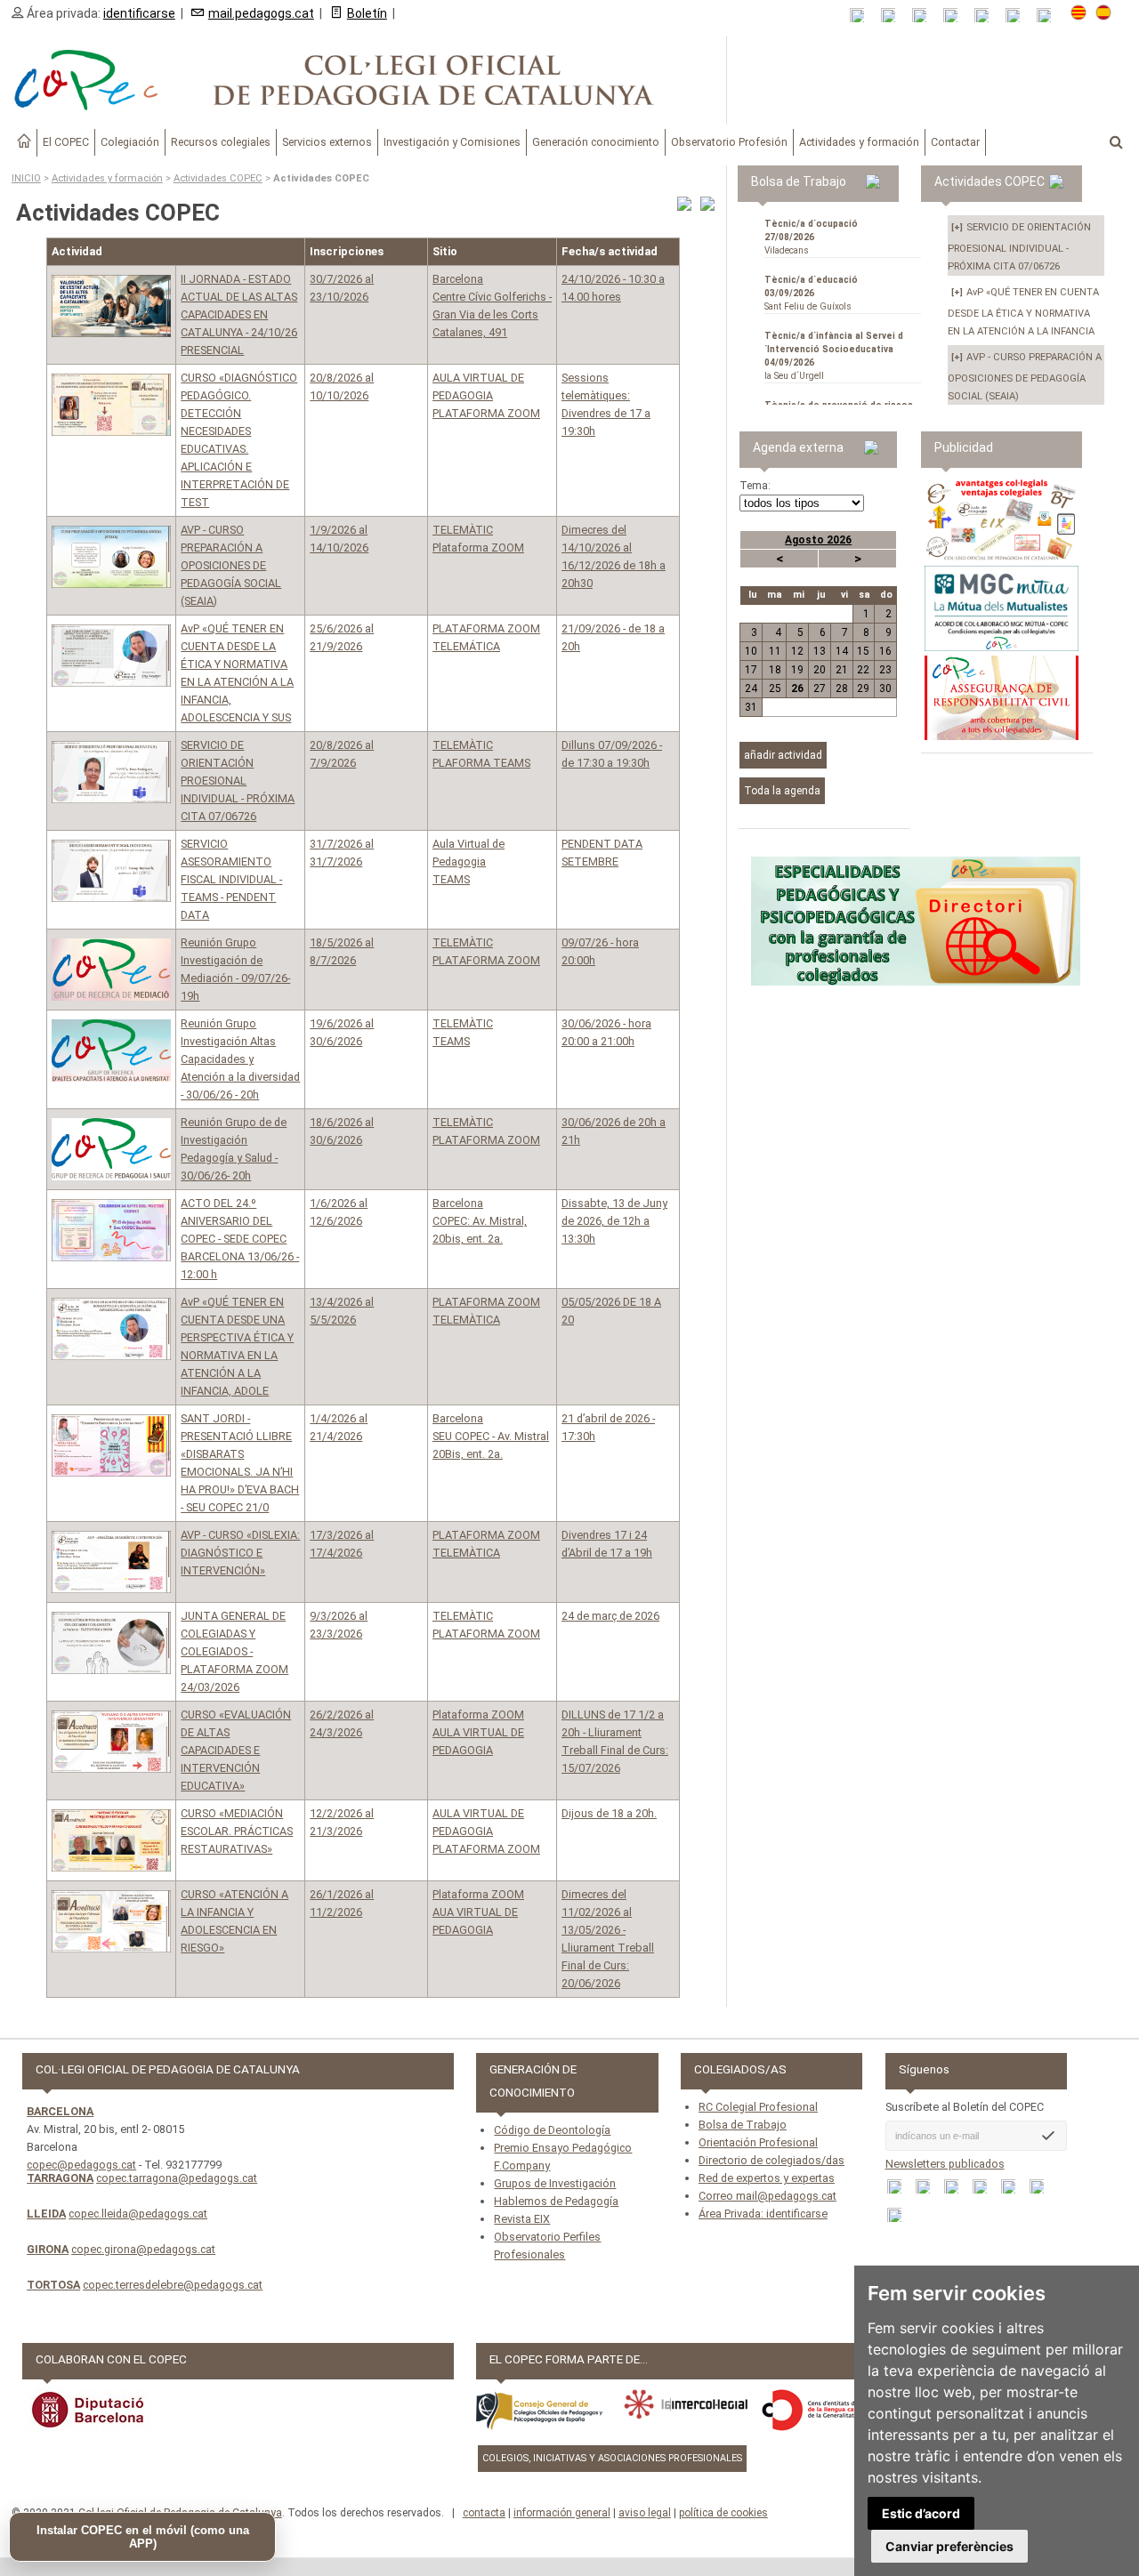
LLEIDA (46, 2214)
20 (820, 670)
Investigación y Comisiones (452, 142)
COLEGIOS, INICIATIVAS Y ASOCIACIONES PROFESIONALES (612, 2458)
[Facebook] (925, 16)
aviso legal (645, 2513)
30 (885, 688)
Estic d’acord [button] (921, 2513)
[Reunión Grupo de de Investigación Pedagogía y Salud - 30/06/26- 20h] (111, 1149)
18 (775, 670)
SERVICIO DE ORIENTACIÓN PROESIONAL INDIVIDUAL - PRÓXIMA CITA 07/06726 (238, 781)
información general (562, 2513)
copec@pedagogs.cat (81, 2165)
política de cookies (723, 2513)
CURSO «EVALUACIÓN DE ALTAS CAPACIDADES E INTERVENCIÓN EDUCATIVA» (236, 1750)
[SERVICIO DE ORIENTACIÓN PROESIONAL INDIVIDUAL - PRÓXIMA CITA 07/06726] (111, 772)
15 (863, 651)
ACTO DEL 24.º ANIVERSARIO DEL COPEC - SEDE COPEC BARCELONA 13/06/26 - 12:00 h (240, 1239)
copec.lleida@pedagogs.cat (138, 2214)
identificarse (139, 13)
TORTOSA (53, 2285)
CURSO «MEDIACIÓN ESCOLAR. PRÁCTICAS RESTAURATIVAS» (237, 1831)
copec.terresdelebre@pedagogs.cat (173, 2285)
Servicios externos (327, 142)
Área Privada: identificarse (763, 2214)
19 (797, 670)
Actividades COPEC (218, 178)
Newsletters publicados (945, 2164)
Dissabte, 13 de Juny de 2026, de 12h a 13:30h (614, 1221)
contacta (484, 2513)
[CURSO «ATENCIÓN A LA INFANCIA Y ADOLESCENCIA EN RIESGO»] (111, 1921)
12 (797, 651)
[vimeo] (1050, 16)
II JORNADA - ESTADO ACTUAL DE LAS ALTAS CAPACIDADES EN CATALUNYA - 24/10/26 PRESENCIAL (239, 314)
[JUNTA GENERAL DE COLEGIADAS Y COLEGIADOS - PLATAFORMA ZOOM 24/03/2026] (111, 1643)
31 (751, 707)
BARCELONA (60, 2111)
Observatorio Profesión (729, 142)
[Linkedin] (987, 16)
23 (885, 670)
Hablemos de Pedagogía (556, 2201)
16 (885, 651)
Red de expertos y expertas (767, 2178)
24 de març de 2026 (610, 1616)
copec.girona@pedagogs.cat (143, 2249)
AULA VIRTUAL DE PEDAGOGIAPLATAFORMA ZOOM (486, 395)
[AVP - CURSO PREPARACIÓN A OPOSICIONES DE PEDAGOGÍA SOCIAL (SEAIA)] (111, 557)
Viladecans (811, 237)
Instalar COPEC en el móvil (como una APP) (143, 2537)
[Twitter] (956, 16)
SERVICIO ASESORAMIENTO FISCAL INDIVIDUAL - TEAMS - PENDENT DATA (231, 879)
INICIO (26, 178)
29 (863, 688)
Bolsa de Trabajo (743, 2125)
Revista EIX (522, 2219)
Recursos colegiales (221, 142)
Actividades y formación (859, 142)
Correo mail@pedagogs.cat (767, 2196)
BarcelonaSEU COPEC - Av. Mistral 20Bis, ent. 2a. (491, 1436)
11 (775, 651)
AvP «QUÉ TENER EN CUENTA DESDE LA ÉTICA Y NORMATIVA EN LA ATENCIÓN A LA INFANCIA (1023, 312)
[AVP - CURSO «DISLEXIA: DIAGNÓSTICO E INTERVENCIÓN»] (111, 1562)
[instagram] (1018, 16)
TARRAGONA (60, 2178)
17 (751, 670)
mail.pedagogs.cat (261, 13)
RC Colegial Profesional (758, 2107)
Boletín (367, 13)
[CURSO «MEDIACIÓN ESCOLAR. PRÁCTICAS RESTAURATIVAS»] (111, 1840)
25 (775, 688)
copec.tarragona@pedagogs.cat (177, 2178)
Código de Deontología (552, 2130)
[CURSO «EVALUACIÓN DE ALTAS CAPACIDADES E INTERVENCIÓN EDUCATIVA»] (111, 1742)
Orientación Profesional (758, 2142)
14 (842, 651)
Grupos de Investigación (555, 2183)
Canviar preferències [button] (949, 2546)
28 (842, 688)
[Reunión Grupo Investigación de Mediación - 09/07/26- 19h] (111, 970)
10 (751, 651)
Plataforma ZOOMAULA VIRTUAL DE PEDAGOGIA (478, 1732)
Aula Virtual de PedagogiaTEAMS (469, 861)
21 (842, 670)
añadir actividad (783, 755)
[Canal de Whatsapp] (894, 16)
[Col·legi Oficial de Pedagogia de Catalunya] (364, 80)
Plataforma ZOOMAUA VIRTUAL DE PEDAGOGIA (478, 1912)
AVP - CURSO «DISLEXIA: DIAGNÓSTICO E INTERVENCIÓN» (240, 1553)
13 (820, 651)
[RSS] (863, 16)
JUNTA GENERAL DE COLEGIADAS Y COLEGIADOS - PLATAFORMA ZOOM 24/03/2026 (234, 1651)
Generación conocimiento (596, 142)
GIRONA (48, 2249)
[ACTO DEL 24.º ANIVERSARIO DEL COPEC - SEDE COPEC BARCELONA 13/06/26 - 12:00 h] (111, 1230)
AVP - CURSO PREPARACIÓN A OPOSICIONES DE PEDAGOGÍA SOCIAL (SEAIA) (231, 565)
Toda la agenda (782, 791)
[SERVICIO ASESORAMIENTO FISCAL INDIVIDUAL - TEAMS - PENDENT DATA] (111, 871)
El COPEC (66, 142)
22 (863, 670)
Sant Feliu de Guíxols (811, 293)
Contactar (955, 142)
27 (820, 688)
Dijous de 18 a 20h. (609, 1813)
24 (751, 688)
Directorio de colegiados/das (771, 2160)
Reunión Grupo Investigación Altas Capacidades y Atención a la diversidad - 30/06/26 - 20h (240, 1059)
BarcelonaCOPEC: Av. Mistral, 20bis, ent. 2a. (480, 1221)
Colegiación (130, 142)
